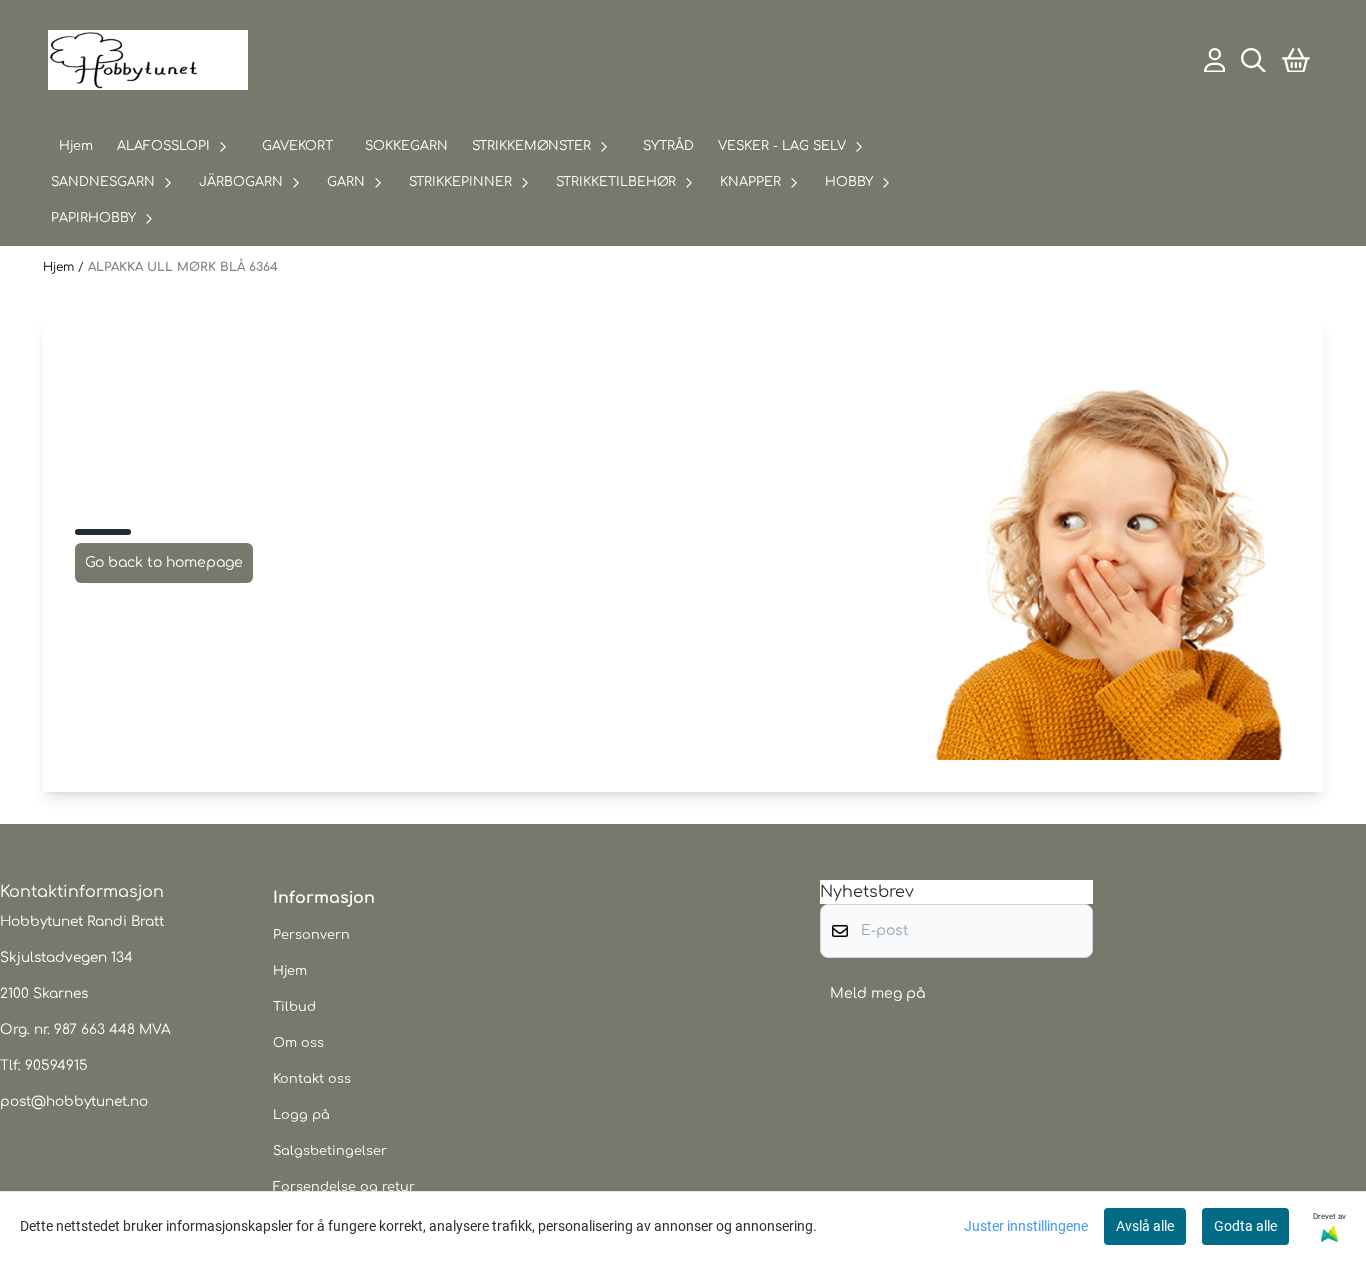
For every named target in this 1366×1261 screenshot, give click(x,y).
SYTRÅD (668, 146)
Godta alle (1245, 1226)
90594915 (56, 1065)
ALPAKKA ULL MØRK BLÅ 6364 (183, 267)
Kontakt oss (312, 1079)
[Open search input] (1253, 60)
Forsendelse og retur (344, 1187)
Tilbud (294, 1007)
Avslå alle (1145, 1226)
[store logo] (148, 60)
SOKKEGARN (406, 146)
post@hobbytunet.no (74, 1101)
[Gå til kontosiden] (1215, 60)
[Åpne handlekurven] (1296, 60)
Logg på (301, 1115)
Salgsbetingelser (330, 1151)
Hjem (60, 267)
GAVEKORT (297, 146)
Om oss (298, 1043)
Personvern (311, 935)
